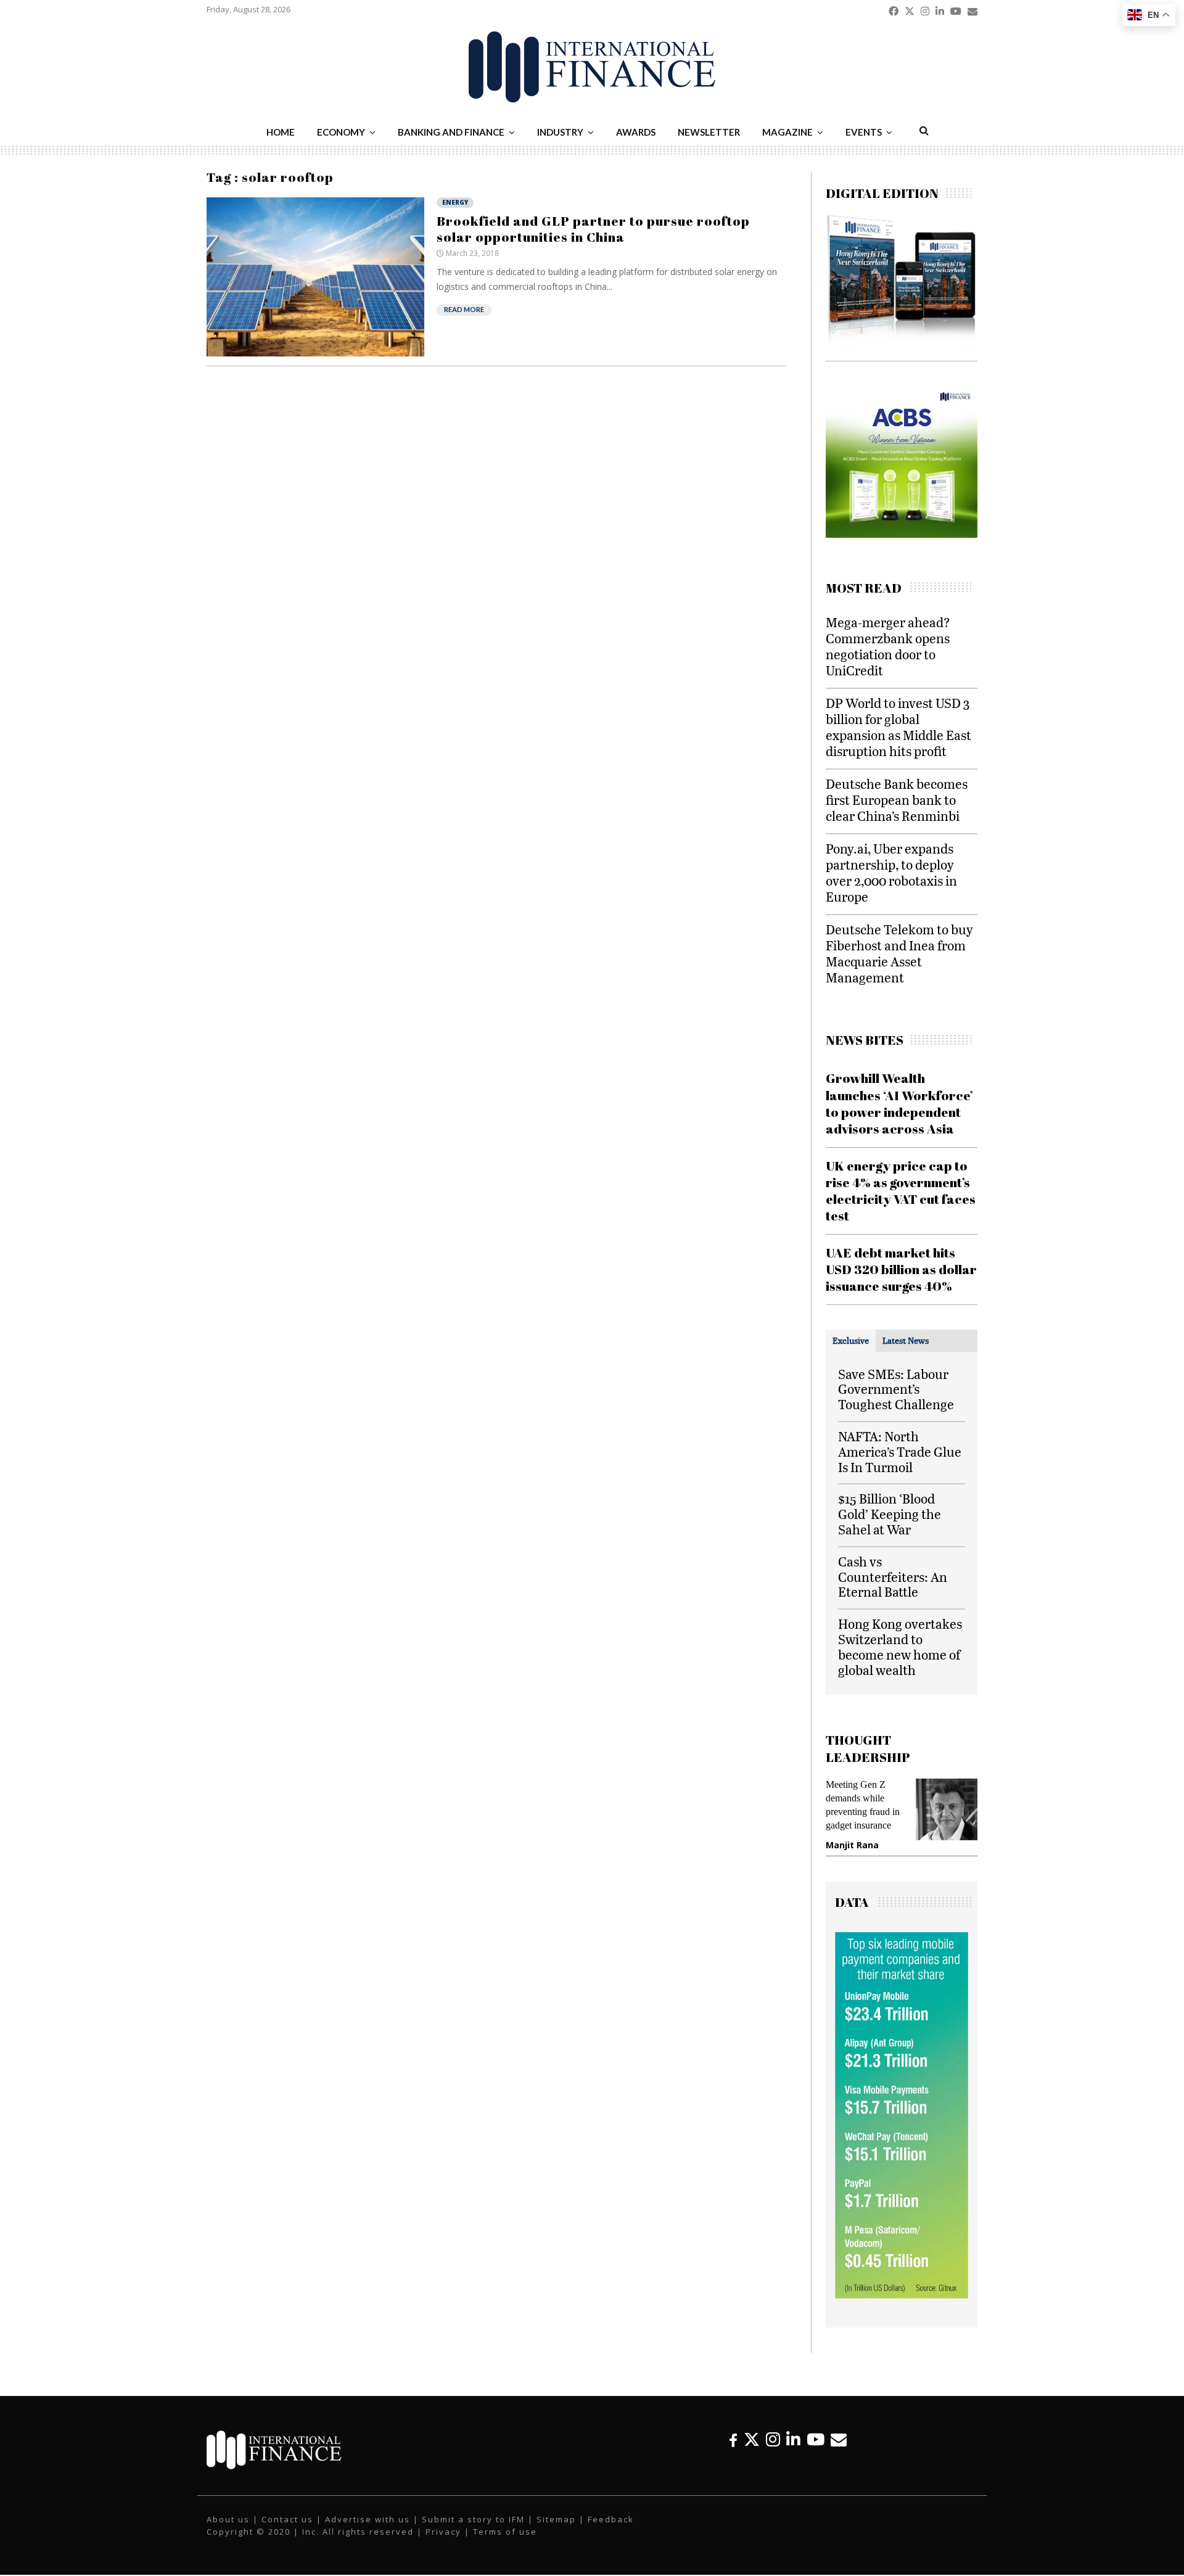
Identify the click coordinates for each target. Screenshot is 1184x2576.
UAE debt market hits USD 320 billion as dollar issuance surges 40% (901, 1269)
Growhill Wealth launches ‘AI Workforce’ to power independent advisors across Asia (899, 1103)
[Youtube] (816, 2439)
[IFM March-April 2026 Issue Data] (902, 2295)
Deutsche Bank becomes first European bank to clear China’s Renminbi (897, 800)
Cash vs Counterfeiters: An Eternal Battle (893, 1577)
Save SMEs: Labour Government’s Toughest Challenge (896, 1389)
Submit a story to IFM (473, 2519)
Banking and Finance (451, 132)
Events (864, 132)
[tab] (851, 1341)
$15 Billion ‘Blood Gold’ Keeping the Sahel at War (890, 1514)
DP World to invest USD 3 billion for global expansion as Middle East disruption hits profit (898, 727)
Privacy (443, 2532)
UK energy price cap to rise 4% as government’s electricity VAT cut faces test (901, 1191)
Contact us (287, 2519)
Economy (341, 132)
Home (281, 132)
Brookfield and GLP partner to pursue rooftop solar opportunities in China (593, 229)
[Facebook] (733, 2439)
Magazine (787, 132)
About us (228, 2519)
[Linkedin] (793, 2439)
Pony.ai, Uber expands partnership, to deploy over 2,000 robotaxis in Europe (891, 872)
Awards (636, 132)
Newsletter (709, 132)
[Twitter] (752, 2439)
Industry (560, 132)
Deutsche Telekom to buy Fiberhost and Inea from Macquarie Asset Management (899, 953)
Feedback (611, 2519)
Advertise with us (368, 2519)
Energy (455, 202)
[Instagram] (773, 2439)
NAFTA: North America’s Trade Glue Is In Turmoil (900, 1451)
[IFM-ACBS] (902, 534)
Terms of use (505, 2532)
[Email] (839, 2439)
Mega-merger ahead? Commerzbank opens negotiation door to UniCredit (888, 646)
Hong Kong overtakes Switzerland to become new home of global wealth (900, 1646)
